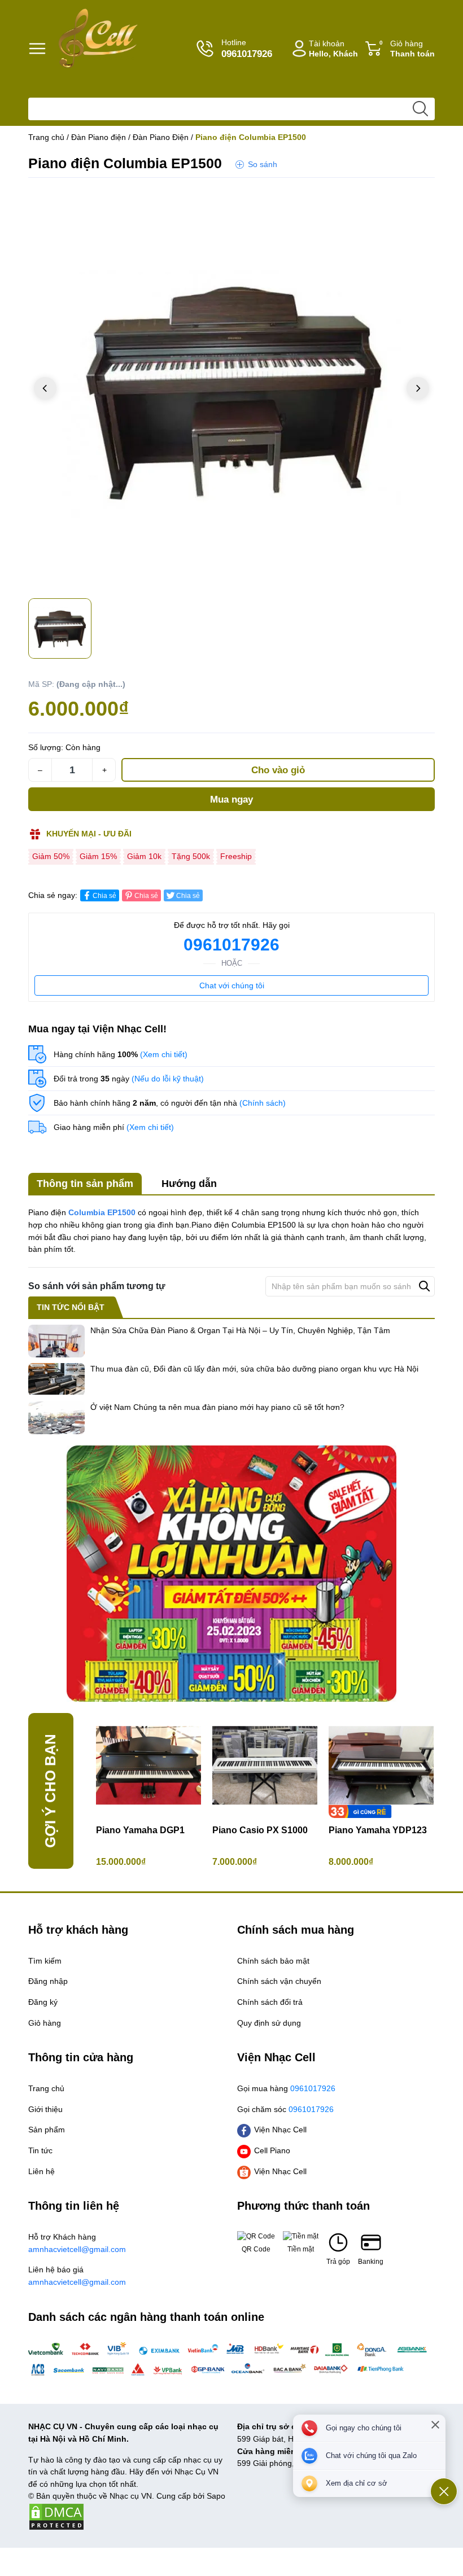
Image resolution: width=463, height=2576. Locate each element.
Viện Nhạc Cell (280, 2130)
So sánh (263, 164)
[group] (231, 389)
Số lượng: (46, 747)
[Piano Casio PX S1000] (265, 1765)
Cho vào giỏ (278, 770)
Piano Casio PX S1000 (260, 1830)
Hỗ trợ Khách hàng (77, 2243)
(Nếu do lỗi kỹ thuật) (168, 1079)
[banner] (231, 1574)
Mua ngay (231, 799)
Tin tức (40, 2150)
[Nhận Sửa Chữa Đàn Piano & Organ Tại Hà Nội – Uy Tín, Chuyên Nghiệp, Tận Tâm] (56, 1341)
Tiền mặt (301, 2249)
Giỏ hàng (407, 49)
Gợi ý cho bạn (50, 1791)
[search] (420, 109)
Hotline (247, 49)
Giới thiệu (45, 2109)
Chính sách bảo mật (273, 1961)
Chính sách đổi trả (270, 2002)
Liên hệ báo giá (77, 2276)
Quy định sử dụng (269, 2023)
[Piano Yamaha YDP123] (381, 1765)
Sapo (216, 2496)
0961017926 (231, 945)
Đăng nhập (48, 1981)
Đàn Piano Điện (161, 137)
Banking (371, 2262)
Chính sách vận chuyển (279, 1981)
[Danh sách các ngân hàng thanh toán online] (231, 2359)
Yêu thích (412, 198)
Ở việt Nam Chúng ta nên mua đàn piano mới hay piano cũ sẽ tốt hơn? (217, 1407)
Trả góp (338, 2262)
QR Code (256, 2249)
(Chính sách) (263, 1103)
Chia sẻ (104, 896)
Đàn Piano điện (99, 137)
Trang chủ (46, 137)
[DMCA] (56, 2516)
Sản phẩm (47, 2130)
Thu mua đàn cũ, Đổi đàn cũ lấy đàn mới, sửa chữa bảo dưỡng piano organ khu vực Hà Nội (254, 1369)
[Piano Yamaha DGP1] (148, 1765)
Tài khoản (333, 49)
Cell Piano (272, 2150)
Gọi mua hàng (286, 2088)
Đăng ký (43, 2002)
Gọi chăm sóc (285, 2109)
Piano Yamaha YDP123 (378, 1830)
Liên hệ (42, 2171)
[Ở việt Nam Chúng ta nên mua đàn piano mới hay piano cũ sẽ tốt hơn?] (56, 1418)
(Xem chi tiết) (164, 1054)
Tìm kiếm (45, 1961)
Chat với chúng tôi (232, 985)
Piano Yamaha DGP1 (140, 1830)
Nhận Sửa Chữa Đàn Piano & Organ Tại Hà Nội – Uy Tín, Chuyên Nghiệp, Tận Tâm (240, 1330)
